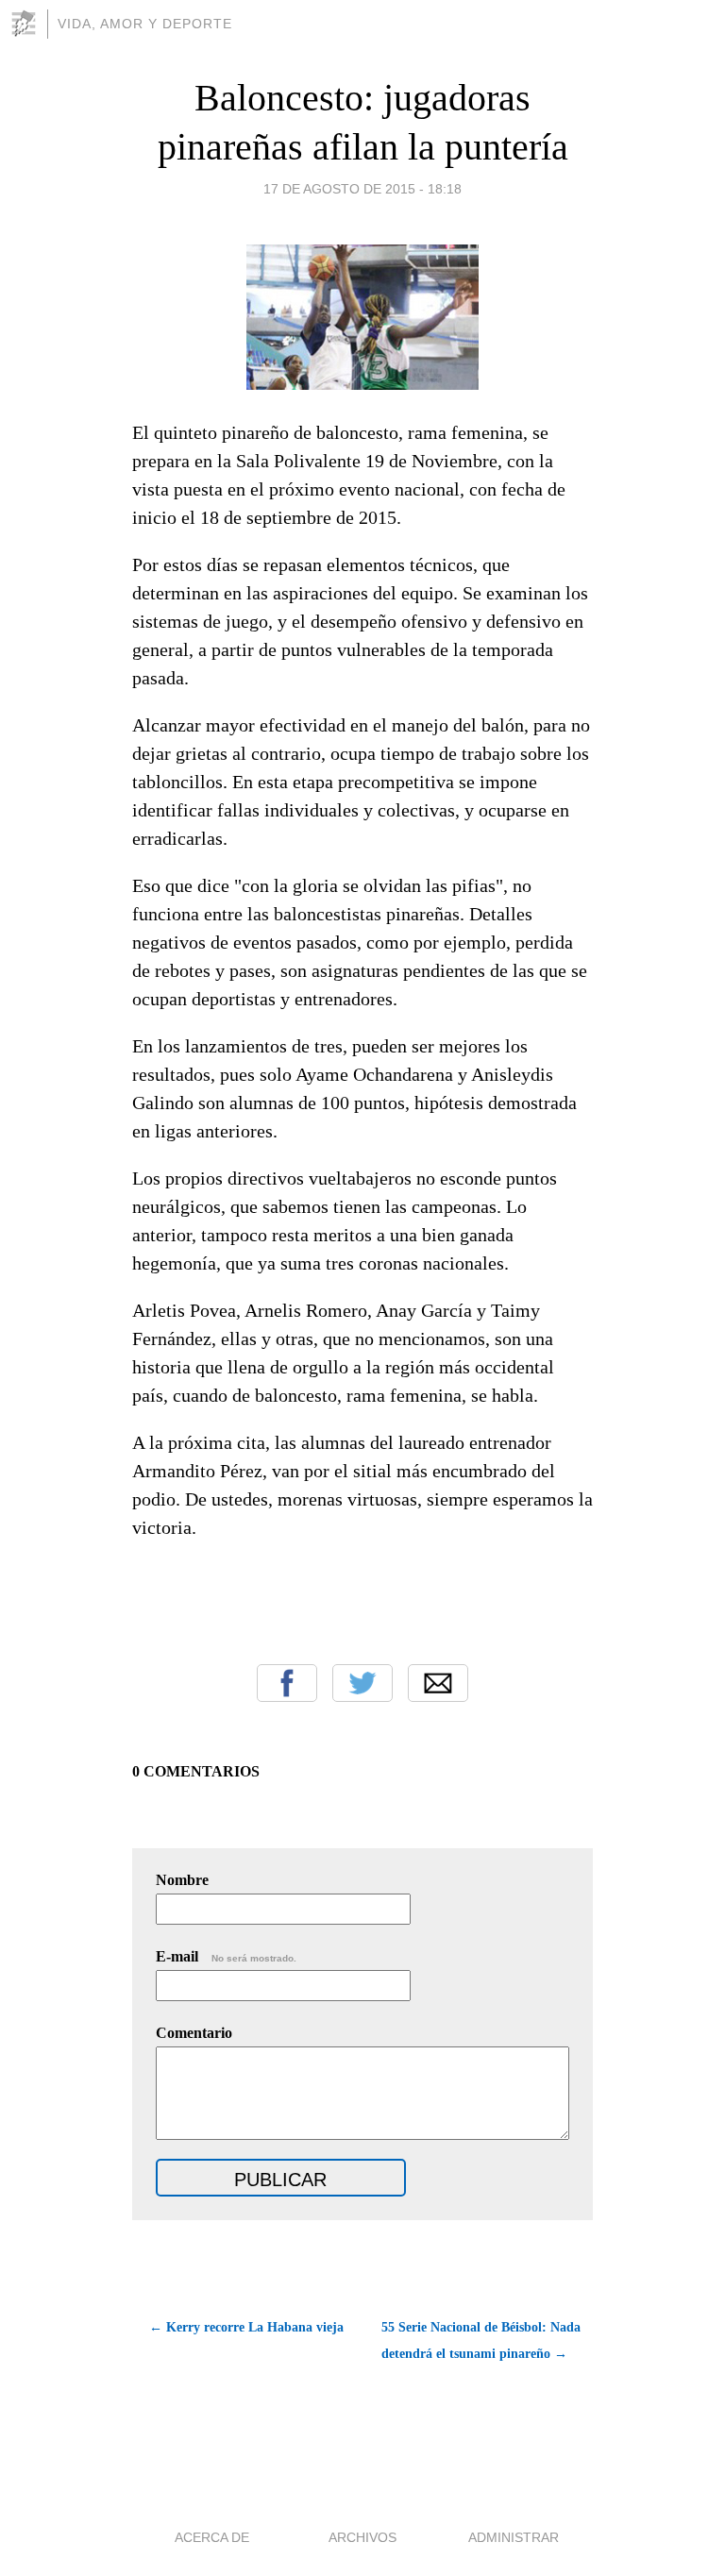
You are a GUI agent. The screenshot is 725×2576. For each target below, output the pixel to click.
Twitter (362, 1683)
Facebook (287, 1683)
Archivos (362, 2537)
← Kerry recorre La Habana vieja (246, 2327)
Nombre (182, 1880)
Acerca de (212, 2537)
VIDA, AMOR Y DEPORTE (145, 24)
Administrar (514, 2537)
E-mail (226, 1956)
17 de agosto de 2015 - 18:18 (362, 189)
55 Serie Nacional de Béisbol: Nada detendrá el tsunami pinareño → (481, 2340)
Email (438, 1683)
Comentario (194, 2033)
